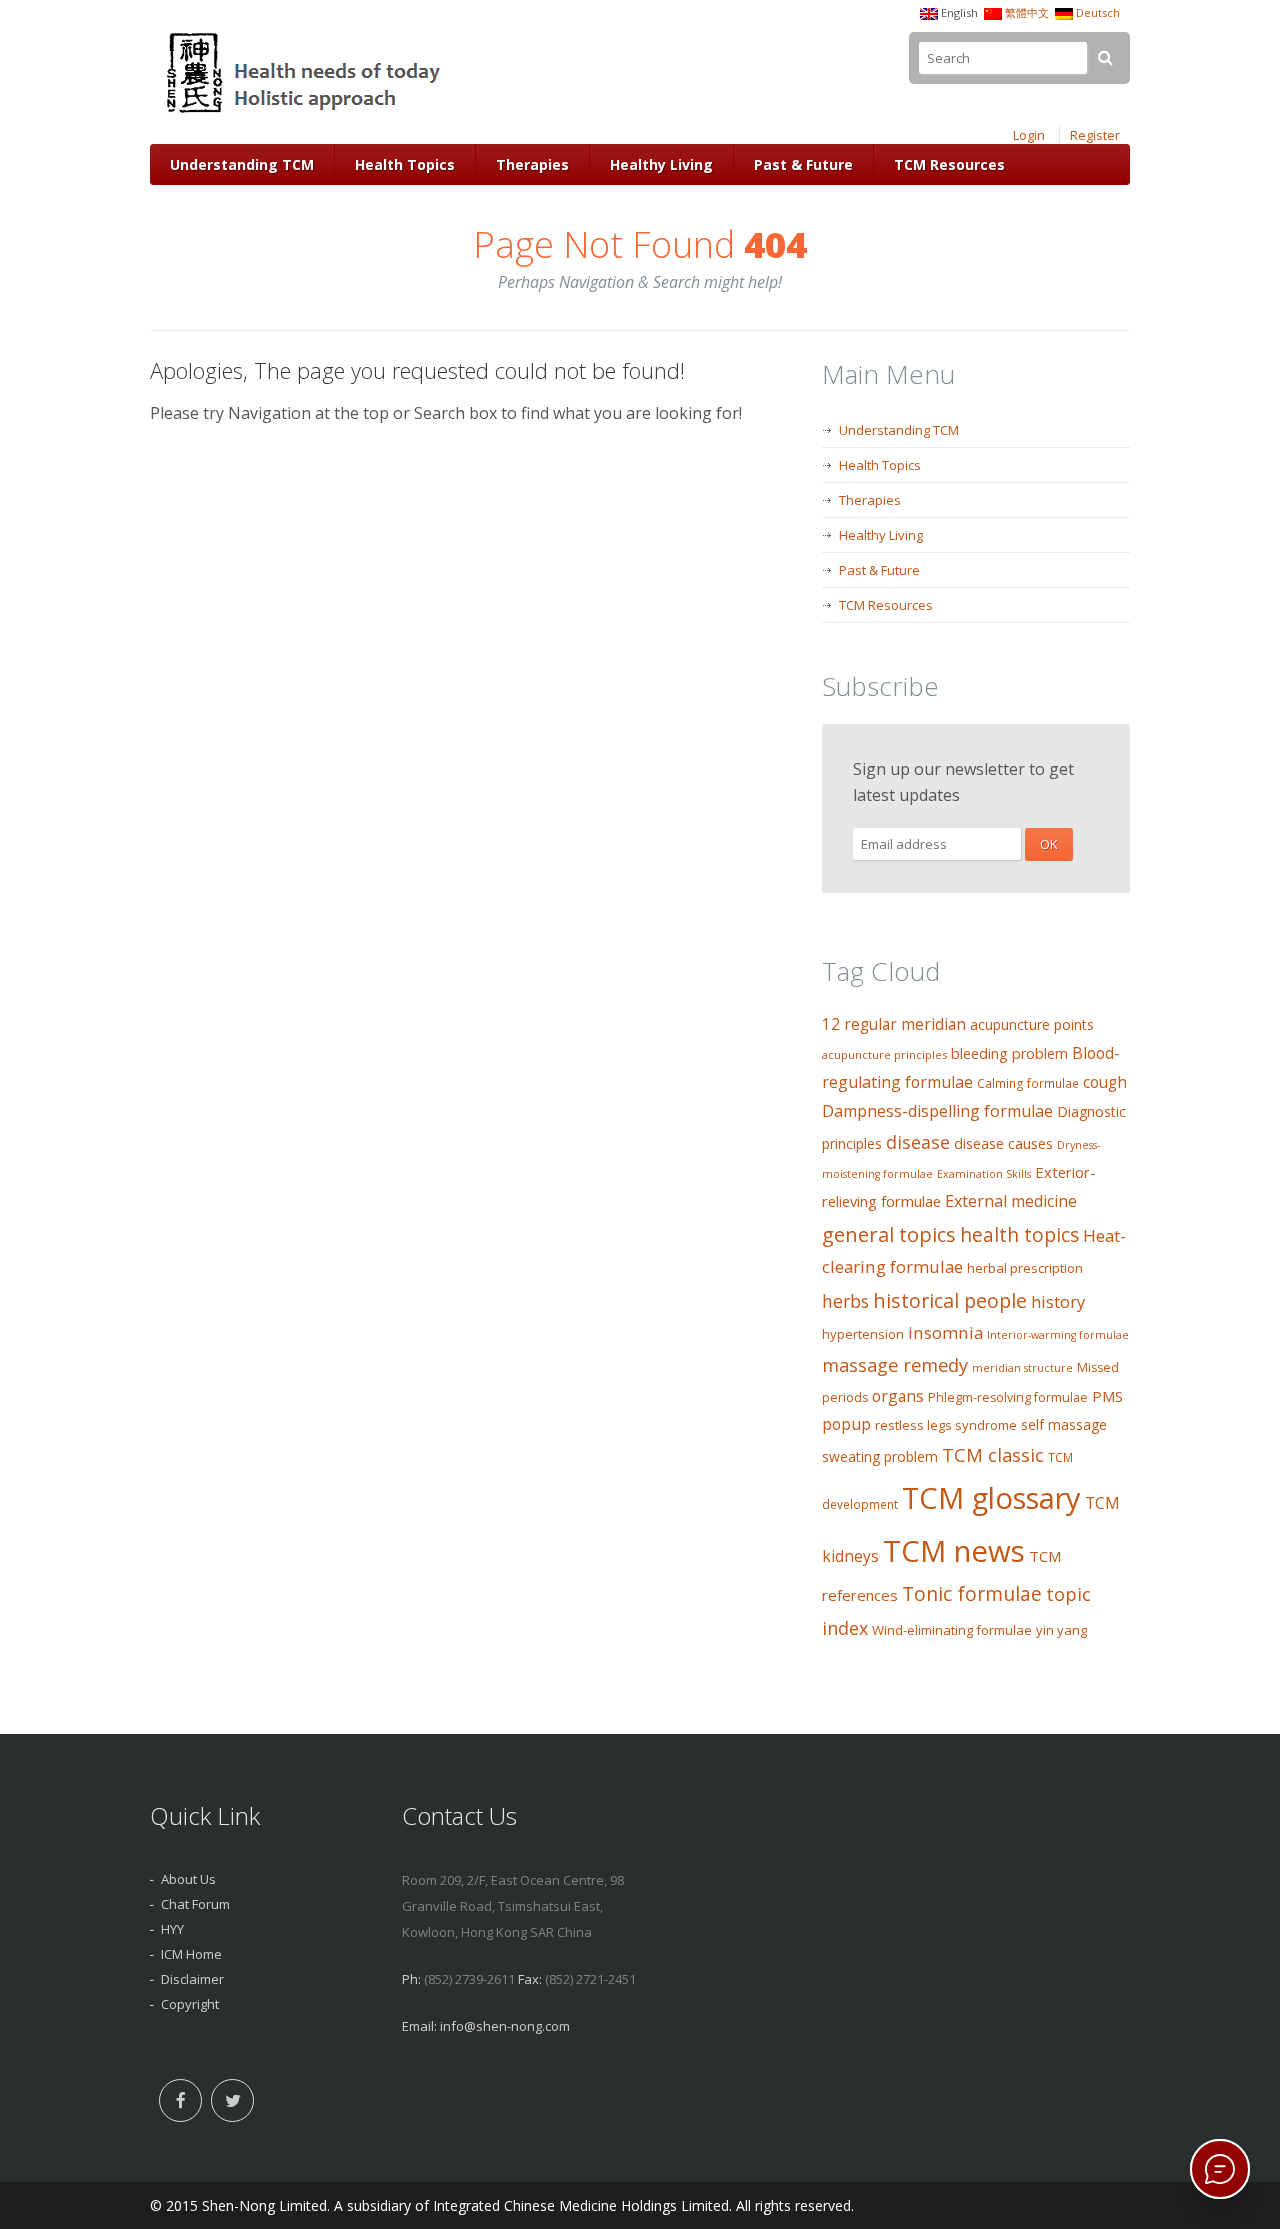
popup (846, 1424)
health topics (1019, 1235)
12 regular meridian (894, 1024)
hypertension (863, 1334)
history (1058, 1301)
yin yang (1061, 1630)
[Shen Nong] (305, 113)
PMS (1107, 1396)
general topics (889, 1234)
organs (898, 1396)
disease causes (1003, 1143)
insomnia (945, 1332)
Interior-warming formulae (1058, 1335)
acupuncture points (1032, 1024)
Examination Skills (984, 1174)
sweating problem (880, 1456)
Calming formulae (1028, 1083)
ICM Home (191, 1954)
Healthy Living (661, 164)
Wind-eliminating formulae (952, 1630)
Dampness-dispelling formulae (937, 1111)
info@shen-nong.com (505, 2026)
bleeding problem (1009, 1053)
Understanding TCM (242, 164)
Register (1095, 135)
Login (1029, 135)
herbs (845, 1301)
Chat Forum (195, 1904)
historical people (950, 1300)
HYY (172, 1929)
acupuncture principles (884, 1054)
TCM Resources (949, 164)
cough (1105, 1082)
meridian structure (1022, 1368)
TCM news (954, 1551)
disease (918, 1142)
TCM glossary (991, 1498)
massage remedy (895, 1364)
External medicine (1011, 1201)
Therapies (532, 164)
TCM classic (993, 1454)
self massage (1064, 1424)
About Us (188, 1879)
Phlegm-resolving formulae (1008, 1397)
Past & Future (803, 164)
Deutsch (1098, 12)
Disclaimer (192, 1979)
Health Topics (405, 164)
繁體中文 (1027, 12)
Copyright (190, 2004)
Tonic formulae (972, 1593)
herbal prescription (1025, 1268)
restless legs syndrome (946, 1425)
